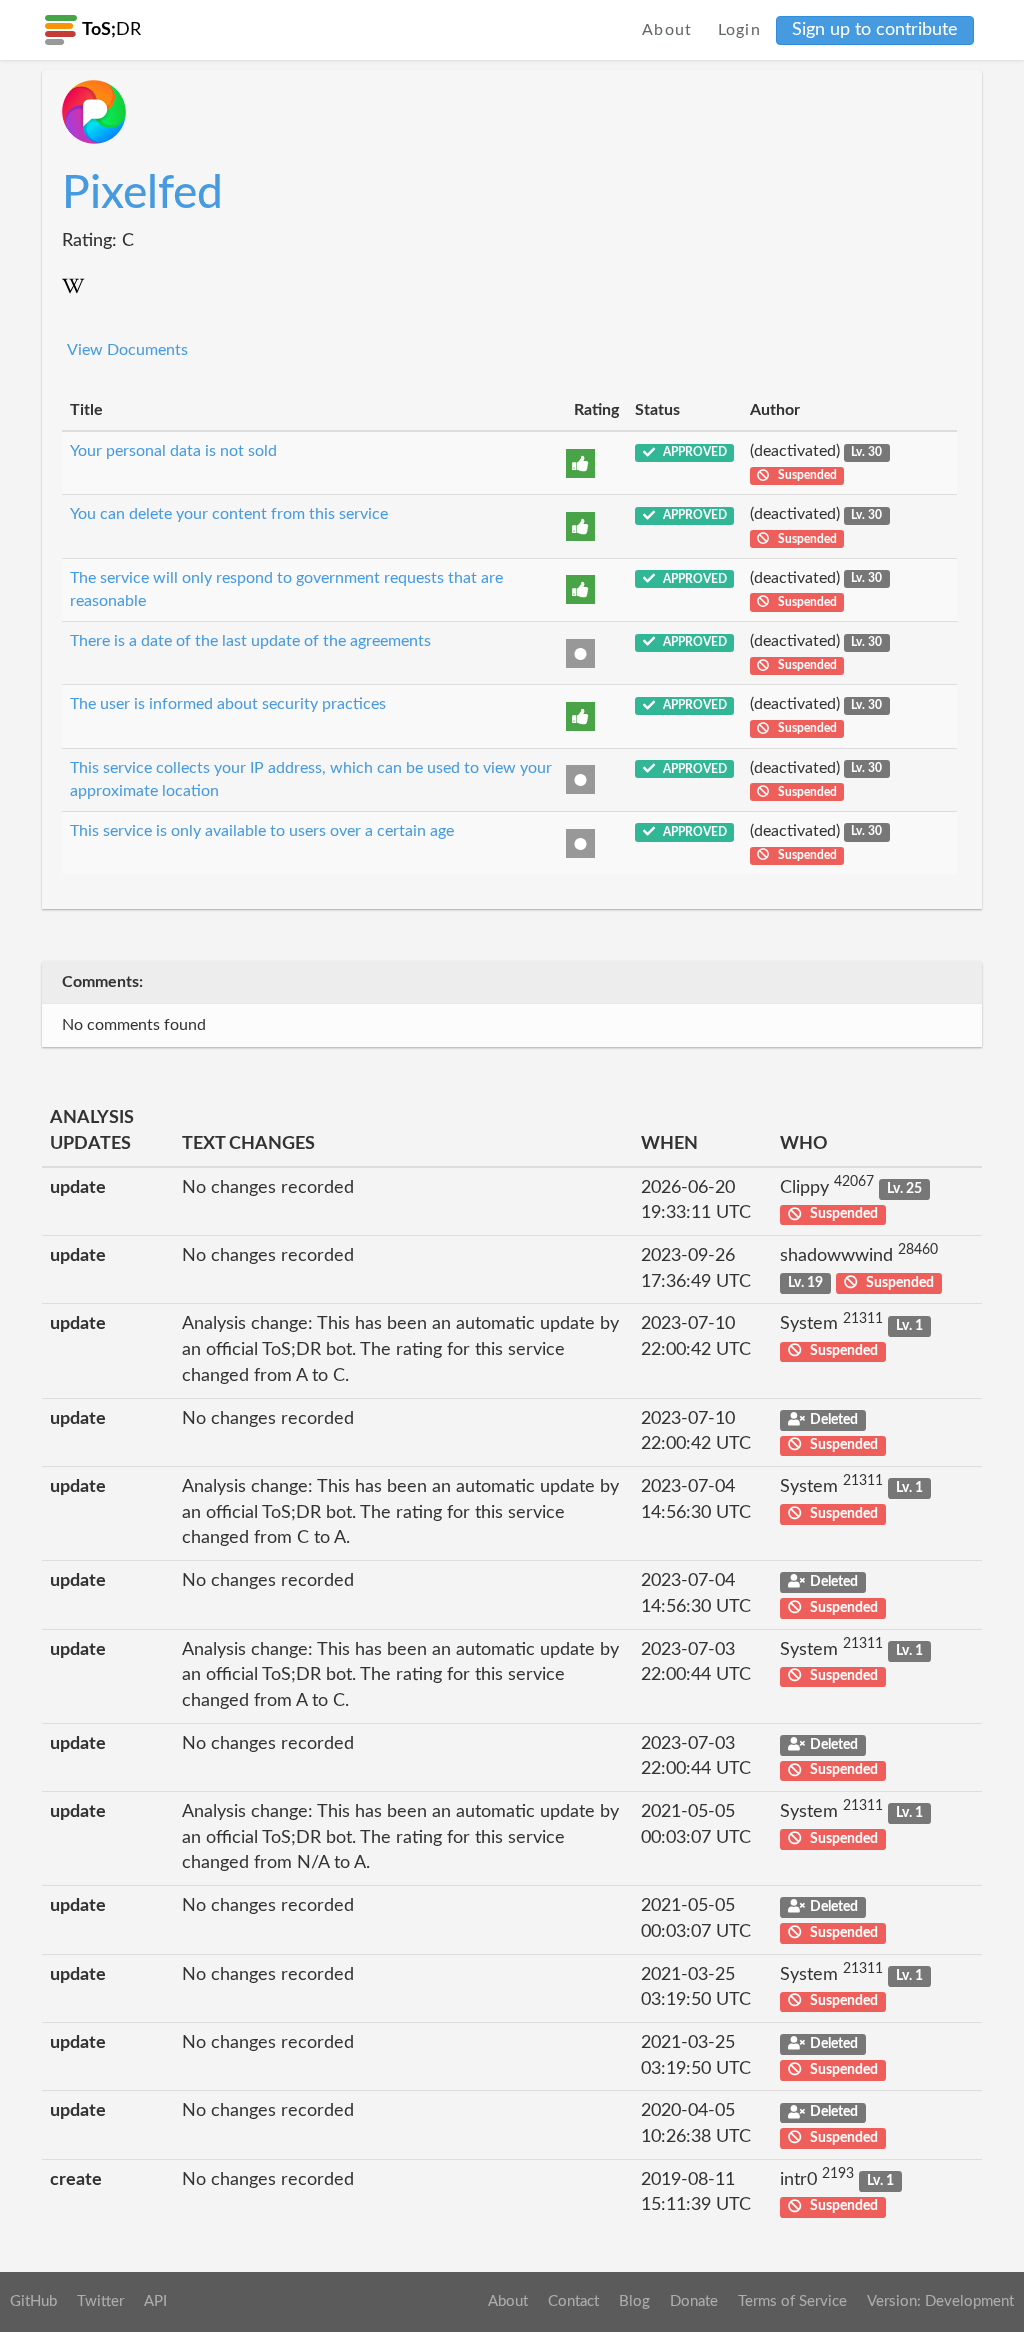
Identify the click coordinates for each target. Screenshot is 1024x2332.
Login (740, 30)
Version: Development (940, 2301)
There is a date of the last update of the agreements (250, 641)
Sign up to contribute (875, 30)
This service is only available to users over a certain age (262, 831)
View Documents (127, 350)
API (155, 2301)
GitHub (33, 2301)
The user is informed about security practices (228, 704)
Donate (694, 2301)
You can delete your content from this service (229, 514)
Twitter (100, 2301)
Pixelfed (142, 194)
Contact (573, 2301)
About (667, 30)
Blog (634, 2301)
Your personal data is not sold (173, 451)
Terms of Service (792, 2301)
